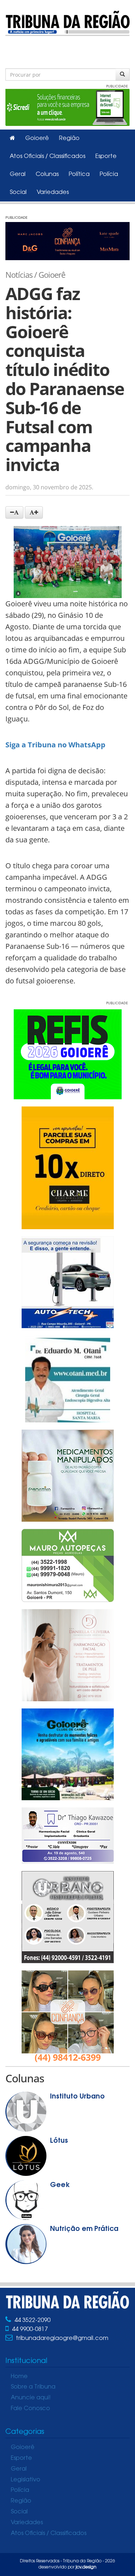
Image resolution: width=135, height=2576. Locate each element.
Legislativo (26, 2480)
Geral (18, 175)
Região (69, 139)
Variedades (53, 193)
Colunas (47, 175)
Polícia (109, 175)
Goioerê (37, 139)
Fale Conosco (30, 2409)
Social (18, 193)
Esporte (106, 157)
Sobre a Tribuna (33, 2387)
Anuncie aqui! (31, 2398)
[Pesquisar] (123, 74)
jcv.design (86, 2567)
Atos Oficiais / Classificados (48, 157)
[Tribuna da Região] (67, 22)
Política (79, 175)
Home (19, 2377)
